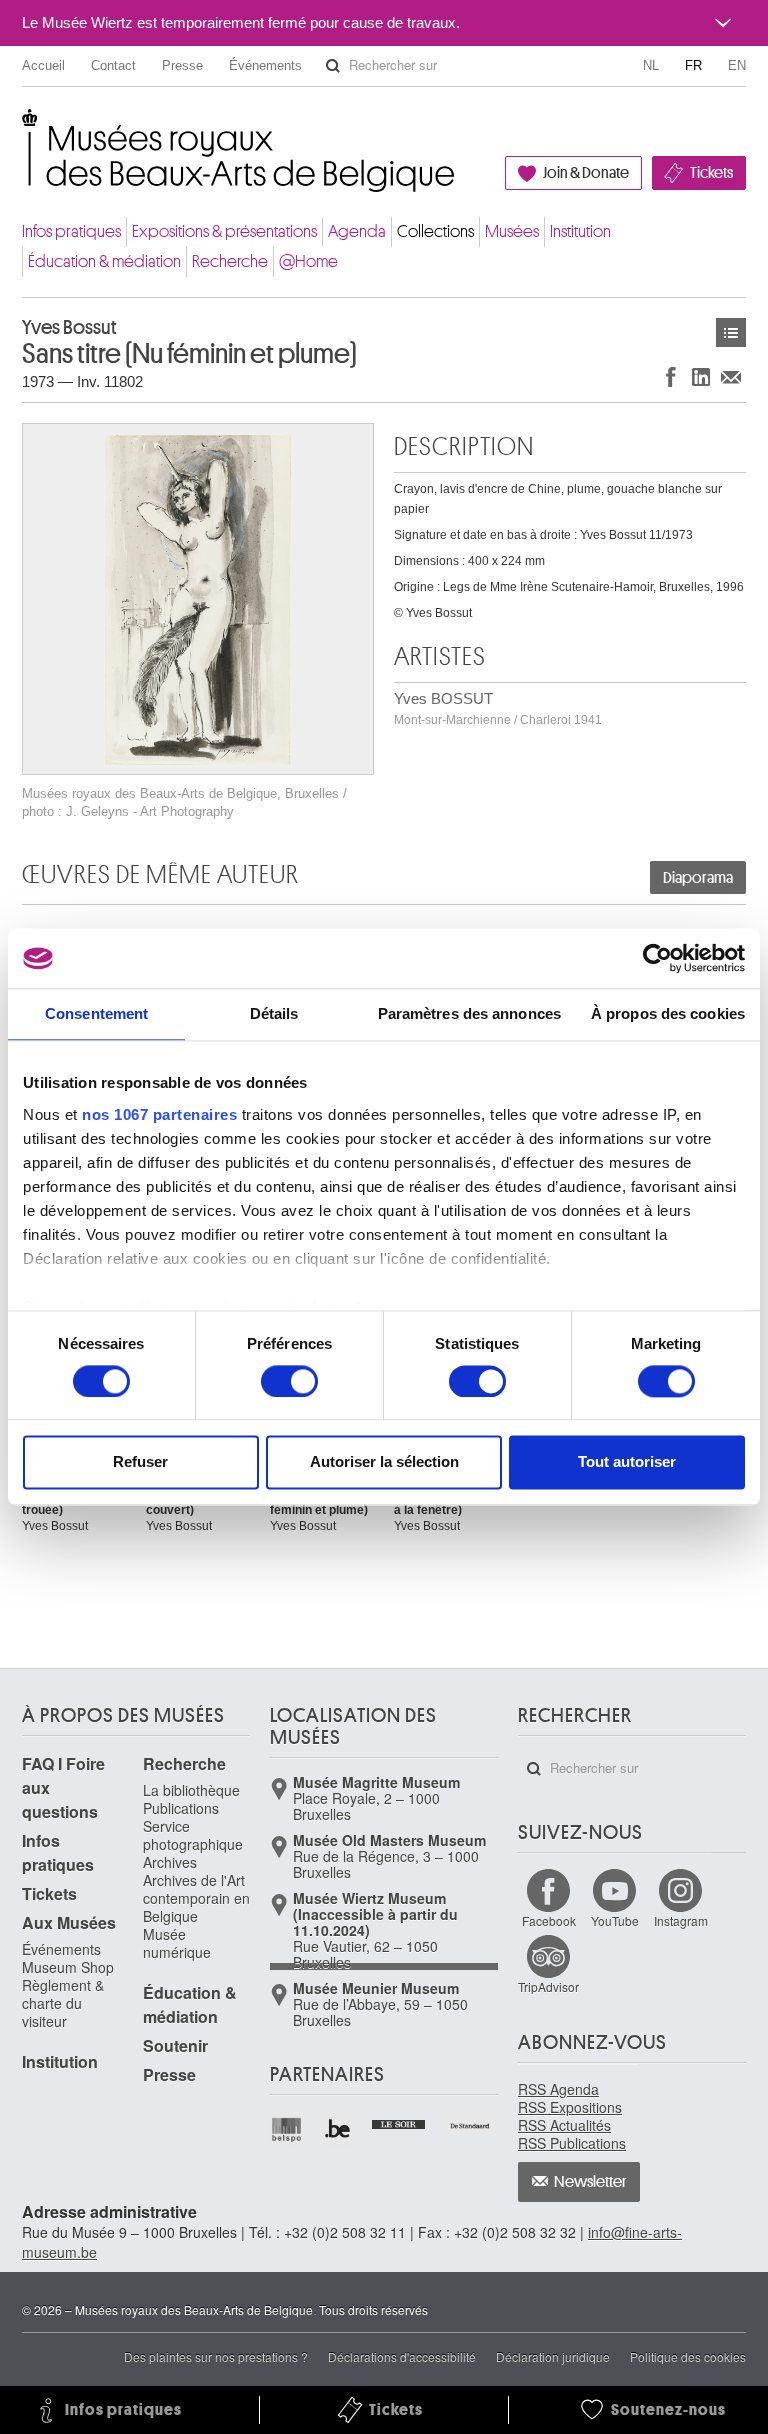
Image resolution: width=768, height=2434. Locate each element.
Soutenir (175, 2045)
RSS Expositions (570, 2107)
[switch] (289, 1381)
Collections (435, 231)
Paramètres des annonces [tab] (469, 1013)
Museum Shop (68, 1967)
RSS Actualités (564, 2125)
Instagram (681, 1920)
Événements (265, 65)
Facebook (549, 1920)
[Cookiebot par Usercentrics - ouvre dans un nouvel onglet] (657, 958)
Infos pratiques (71, 231)
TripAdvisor (548, 1986)
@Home (308, 261)
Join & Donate (586, 173)
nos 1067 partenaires (159, 1114)
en (737, 65)
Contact (113, 65)
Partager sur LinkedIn (701, 376)
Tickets (711, 173)
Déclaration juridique (553, 2356)
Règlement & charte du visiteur (63, 2003)
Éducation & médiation (104, 261)
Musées (512, 231)
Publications (181, 1808)
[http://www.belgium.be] (338, 2129)
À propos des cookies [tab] (668, 1013)
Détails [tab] (274, 1013)
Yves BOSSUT (498, 708)
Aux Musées (69, 1922)
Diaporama (698, 878)
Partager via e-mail (731, 376)
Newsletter (590, 2182)
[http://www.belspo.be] (287, 2129)
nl (651, 65)
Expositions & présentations (224, 231)
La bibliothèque (191, 1790)
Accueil (43, 65)
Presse (182, 65)
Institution (580, 231)
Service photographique (193, 1835)
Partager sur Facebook (671, 376)
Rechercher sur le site (333, 66)
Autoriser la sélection (384, 1462)
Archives (170, 1862)
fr (693, 65)
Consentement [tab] (96, 1013)
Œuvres (731, 332)
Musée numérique (177, 1943)
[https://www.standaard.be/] (470, 2126)
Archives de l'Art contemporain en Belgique (196, 1898)
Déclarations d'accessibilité (402, 2356)
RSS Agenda (558, 2089)
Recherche (230, 261)
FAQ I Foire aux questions (63, 1787)
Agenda (357, 231)
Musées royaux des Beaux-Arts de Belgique (23, 129)
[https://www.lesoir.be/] (399, 2122)
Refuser (140, 1462)
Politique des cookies (688, 2356)
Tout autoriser (627, 1462)
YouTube (615, 1920)
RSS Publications (572, 2143)
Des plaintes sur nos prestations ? (216, 2356)
